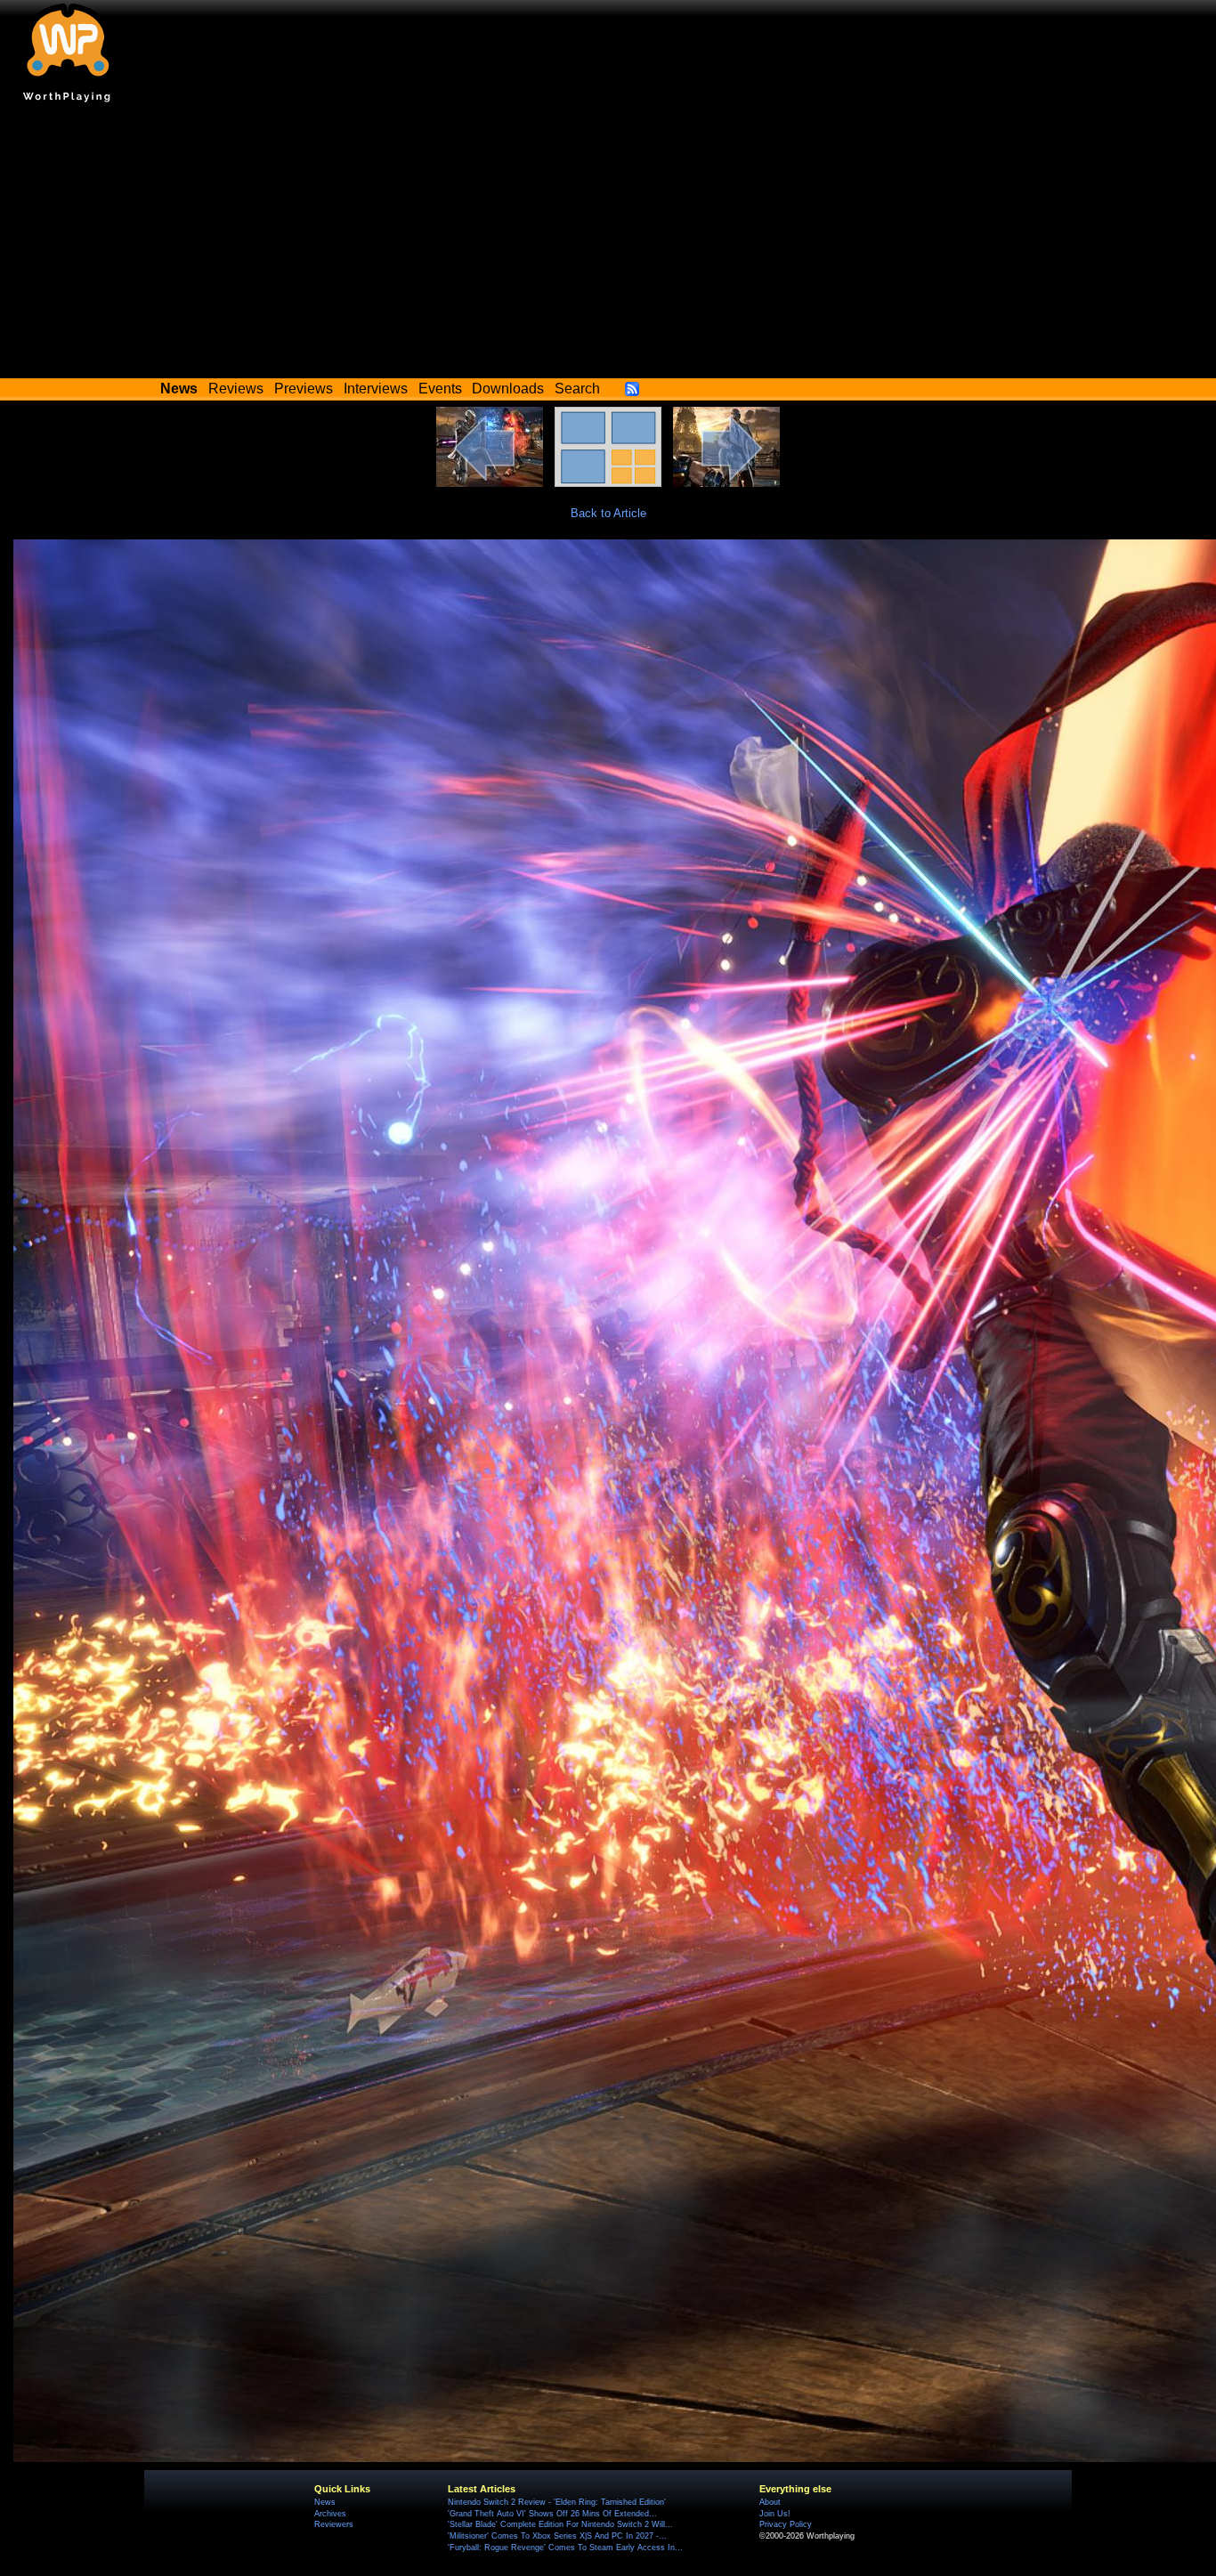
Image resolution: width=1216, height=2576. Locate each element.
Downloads (508, 389)
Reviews (236, 389)
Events (440, 389)
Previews (304, 389)
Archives (330, 2514)
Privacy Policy (786, 2524)
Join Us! (775, 2514)
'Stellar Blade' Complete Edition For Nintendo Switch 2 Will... (560, 2524)
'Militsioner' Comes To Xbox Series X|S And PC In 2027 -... (557, 2536)
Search (577, 389)
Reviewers (334, 2524)
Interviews (376, 389)
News (325, 2502)
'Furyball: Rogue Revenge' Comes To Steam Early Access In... (565, 2548)
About (770, 2502)
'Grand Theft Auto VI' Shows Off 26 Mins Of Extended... (552, 2514)
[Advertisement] (608, 245)
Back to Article (608, 513)
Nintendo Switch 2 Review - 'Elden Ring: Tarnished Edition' (557, 2502)
